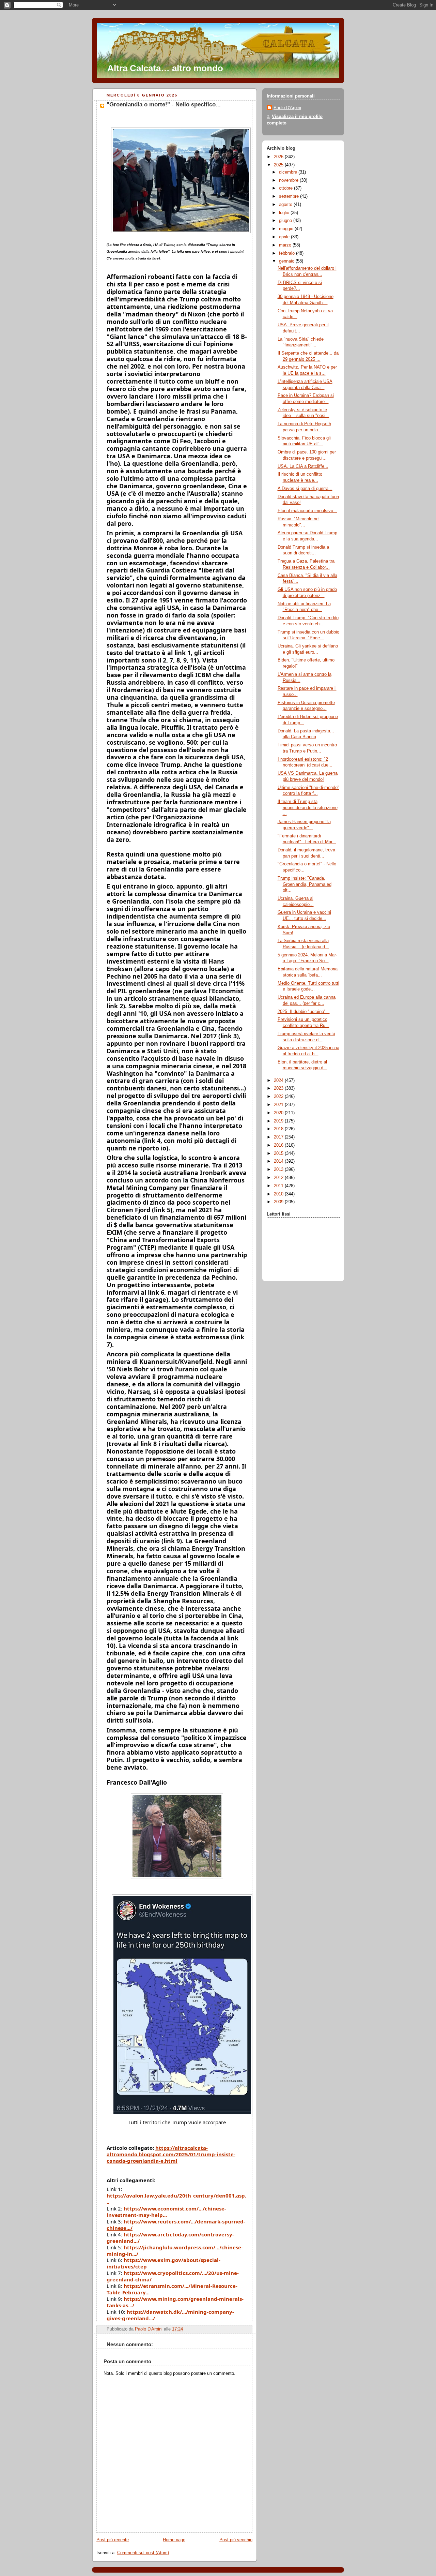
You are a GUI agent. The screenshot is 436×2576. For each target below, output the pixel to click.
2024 (279, 1081)
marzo (286, 245)
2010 (279, 1194)
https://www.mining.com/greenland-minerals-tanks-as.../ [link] (175, 2302)
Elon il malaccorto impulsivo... (307, 511)
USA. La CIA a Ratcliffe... (303, 466)
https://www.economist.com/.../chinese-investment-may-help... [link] (166, 2212)
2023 (279, 1088)
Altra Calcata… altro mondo (165, 68)
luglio (285, 213)
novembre (289, 180)
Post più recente (113, 2540)
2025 (279, 165)
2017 (279, 1137)
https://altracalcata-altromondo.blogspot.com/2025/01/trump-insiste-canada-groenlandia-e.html (171, 2154)
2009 (279, 1202)
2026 (279, 157)
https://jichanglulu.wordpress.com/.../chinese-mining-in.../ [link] (175, 2251)
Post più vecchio (236, 2540)
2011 (279, 1186)
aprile (285, 237)
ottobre (286, 188)
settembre (290, 196)
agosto (286, 205)
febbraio (287, 253)
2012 (279, 1178)
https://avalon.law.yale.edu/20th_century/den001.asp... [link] (176, 2199)
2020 (279, 1113)
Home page (174, 2540)
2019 (279, 1121)
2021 (279, 1105)
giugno (286, 221)
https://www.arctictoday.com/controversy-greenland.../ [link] (170, 2238)
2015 (279, 1153)
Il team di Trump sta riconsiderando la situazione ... (308, 808)
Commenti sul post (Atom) (143, 2553)
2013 (279, 1170)
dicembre (289, 172)
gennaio (287, 261)
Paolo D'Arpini (287, 108)
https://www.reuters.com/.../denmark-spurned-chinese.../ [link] (176, 2225)
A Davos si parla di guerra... (305, 489)
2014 (279, 1161)
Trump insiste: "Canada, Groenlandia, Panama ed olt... (305, 884)
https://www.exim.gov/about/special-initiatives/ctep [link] (163, 2263)
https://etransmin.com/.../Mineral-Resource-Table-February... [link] (172, 2289)
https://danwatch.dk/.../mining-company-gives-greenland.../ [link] (170, 2315)
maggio (287, 229)
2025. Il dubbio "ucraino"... (304, 1012)
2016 (279, 1145)
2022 (279, 1097)
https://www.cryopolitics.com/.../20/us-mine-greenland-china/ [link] (173, 2276)
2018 (279, 1129)
